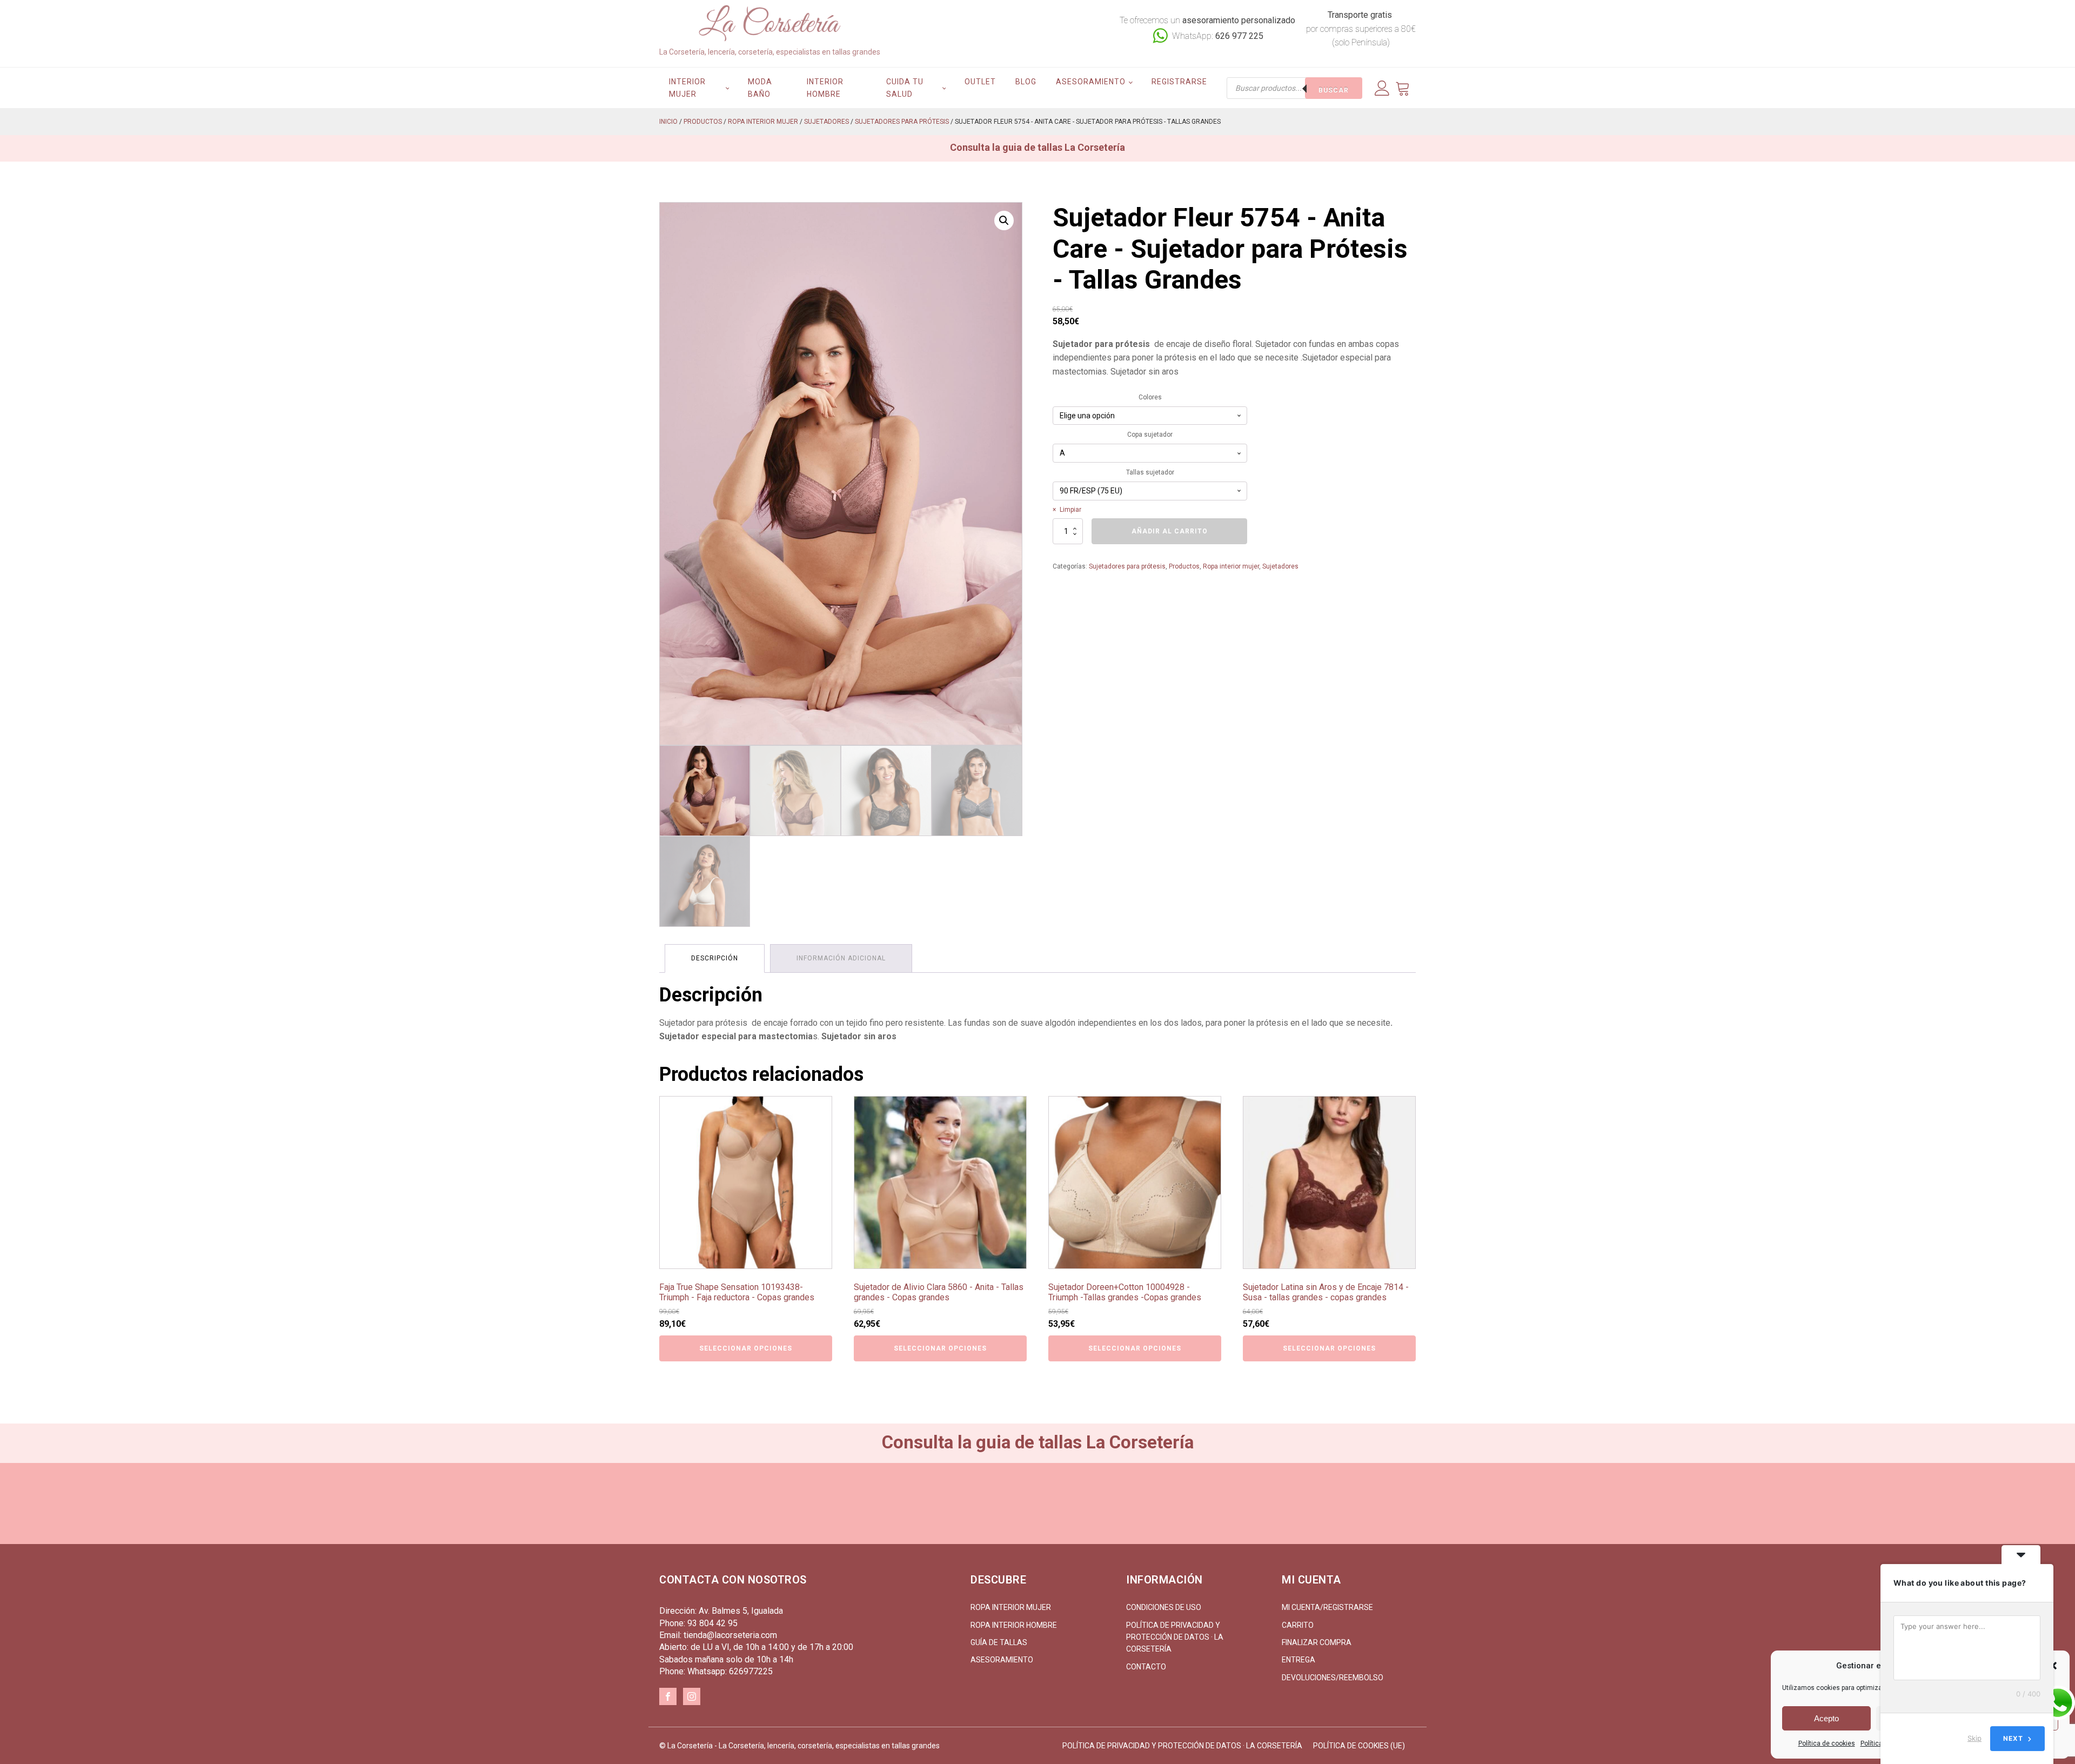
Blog (1026, 82)
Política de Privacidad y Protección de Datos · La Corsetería (1175, 1637)
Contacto (1146, 1667)
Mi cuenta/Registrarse (1327, 1607)
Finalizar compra (1317, 1642)
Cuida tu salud (905, 88)
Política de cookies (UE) (1359, 1746)
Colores (1150, 397)
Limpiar (1070, 510)
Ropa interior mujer (763, 122)
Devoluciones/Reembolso (1333, 1678)
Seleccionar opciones (746, 1348)
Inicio (668, 122)
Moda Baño (760, 88)
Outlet (980, 82)
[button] (1004, 220)
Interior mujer (687, 88)
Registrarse (1179, 82)
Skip (1974, 1738)
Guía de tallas (999, 1642)
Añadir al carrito (1170, 531)
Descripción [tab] (715, 958)
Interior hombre (825, 88)
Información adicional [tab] (841, 958)
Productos (703, 122)
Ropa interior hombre (1014, 1625)
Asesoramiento (1091, 82)
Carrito (1298, 1625)
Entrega (1298, 1660)
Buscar (1334, 90)
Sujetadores (826, 122)
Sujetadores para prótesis (902, 122)
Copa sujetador (1150, 435)
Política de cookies (1827, 1743)
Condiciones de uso (1164, 1607)
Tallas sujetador (1150, 472)
